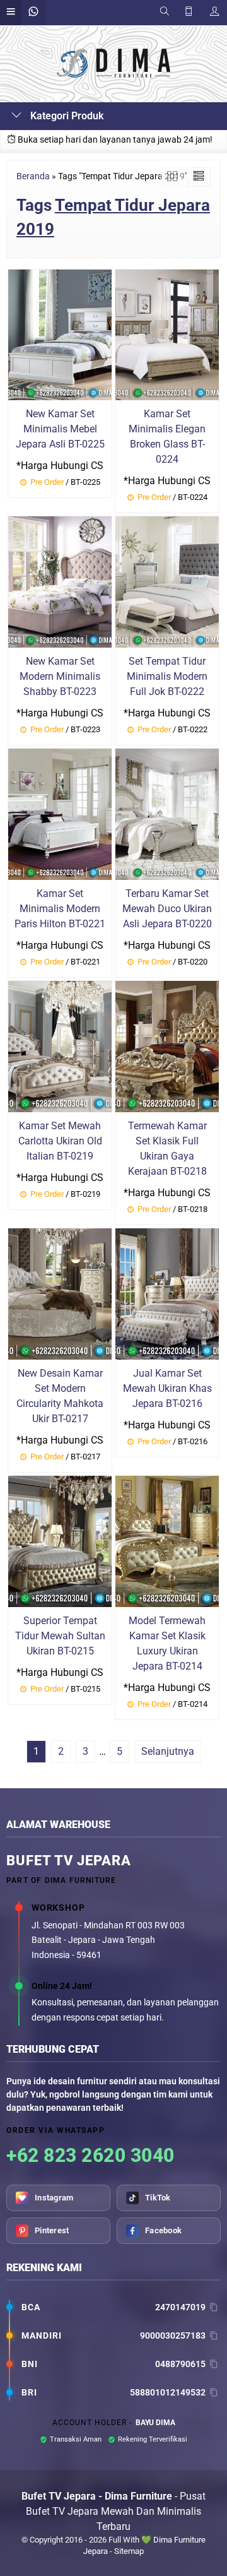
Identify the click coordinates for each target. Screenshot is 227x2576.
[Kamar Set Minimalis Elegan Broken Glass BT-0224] (167, 334)
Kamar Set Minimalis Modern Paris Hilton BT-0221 (60, 909)
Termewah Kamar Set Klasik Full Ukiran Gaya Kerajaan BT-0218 (167, 1149)
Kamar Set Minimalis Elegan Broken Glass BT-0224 (167, 436)
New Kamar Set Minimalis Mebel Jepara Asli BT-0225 (60, 429)
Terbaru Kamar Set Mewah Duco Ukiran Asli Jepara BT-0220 (167, 909)
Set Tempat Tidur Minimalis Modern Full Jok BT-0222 (167, 676)
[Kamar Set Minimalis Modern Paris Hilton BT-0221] (60, 813)
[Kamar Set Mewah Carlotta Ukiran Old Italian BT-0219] (60, 1046)
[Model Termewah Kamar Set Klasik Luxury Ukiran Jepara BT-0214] (167, 1540)
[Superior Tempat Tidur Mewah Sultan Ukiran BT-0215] (60, 1540)
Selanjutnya (168, 1751)
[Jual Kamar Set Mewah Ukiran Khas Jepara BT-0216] (167, 1293)
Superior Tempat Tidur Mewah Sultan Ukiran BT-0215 (60, 1636)
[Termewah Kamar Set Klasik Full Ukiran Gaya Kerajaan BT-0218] (167, 1046)
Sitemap (129, 2551)
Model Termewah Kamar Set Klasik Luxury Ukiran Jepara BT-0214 (167, 1643)
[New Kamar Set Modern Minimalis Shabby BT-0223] (60, 582)
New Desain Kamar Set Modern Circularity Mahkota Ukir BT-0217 (60, 1396)
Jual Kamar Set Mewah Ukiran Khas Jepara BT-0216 (167, 1388)
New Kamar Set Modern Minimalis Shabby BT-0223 (60, 676)
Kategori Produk (66, 116)
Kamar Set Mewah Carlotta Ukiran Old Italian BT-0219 (60, 1141)
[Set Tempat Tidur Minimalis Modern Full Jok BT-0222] (167, 582)
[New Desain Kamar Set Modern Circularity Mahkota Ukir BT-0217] (60, 1293)
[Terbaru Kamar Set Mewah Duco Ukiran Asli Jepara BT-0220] (167, 813)
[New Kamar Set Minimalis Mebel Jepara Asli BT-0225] (60, 334)
